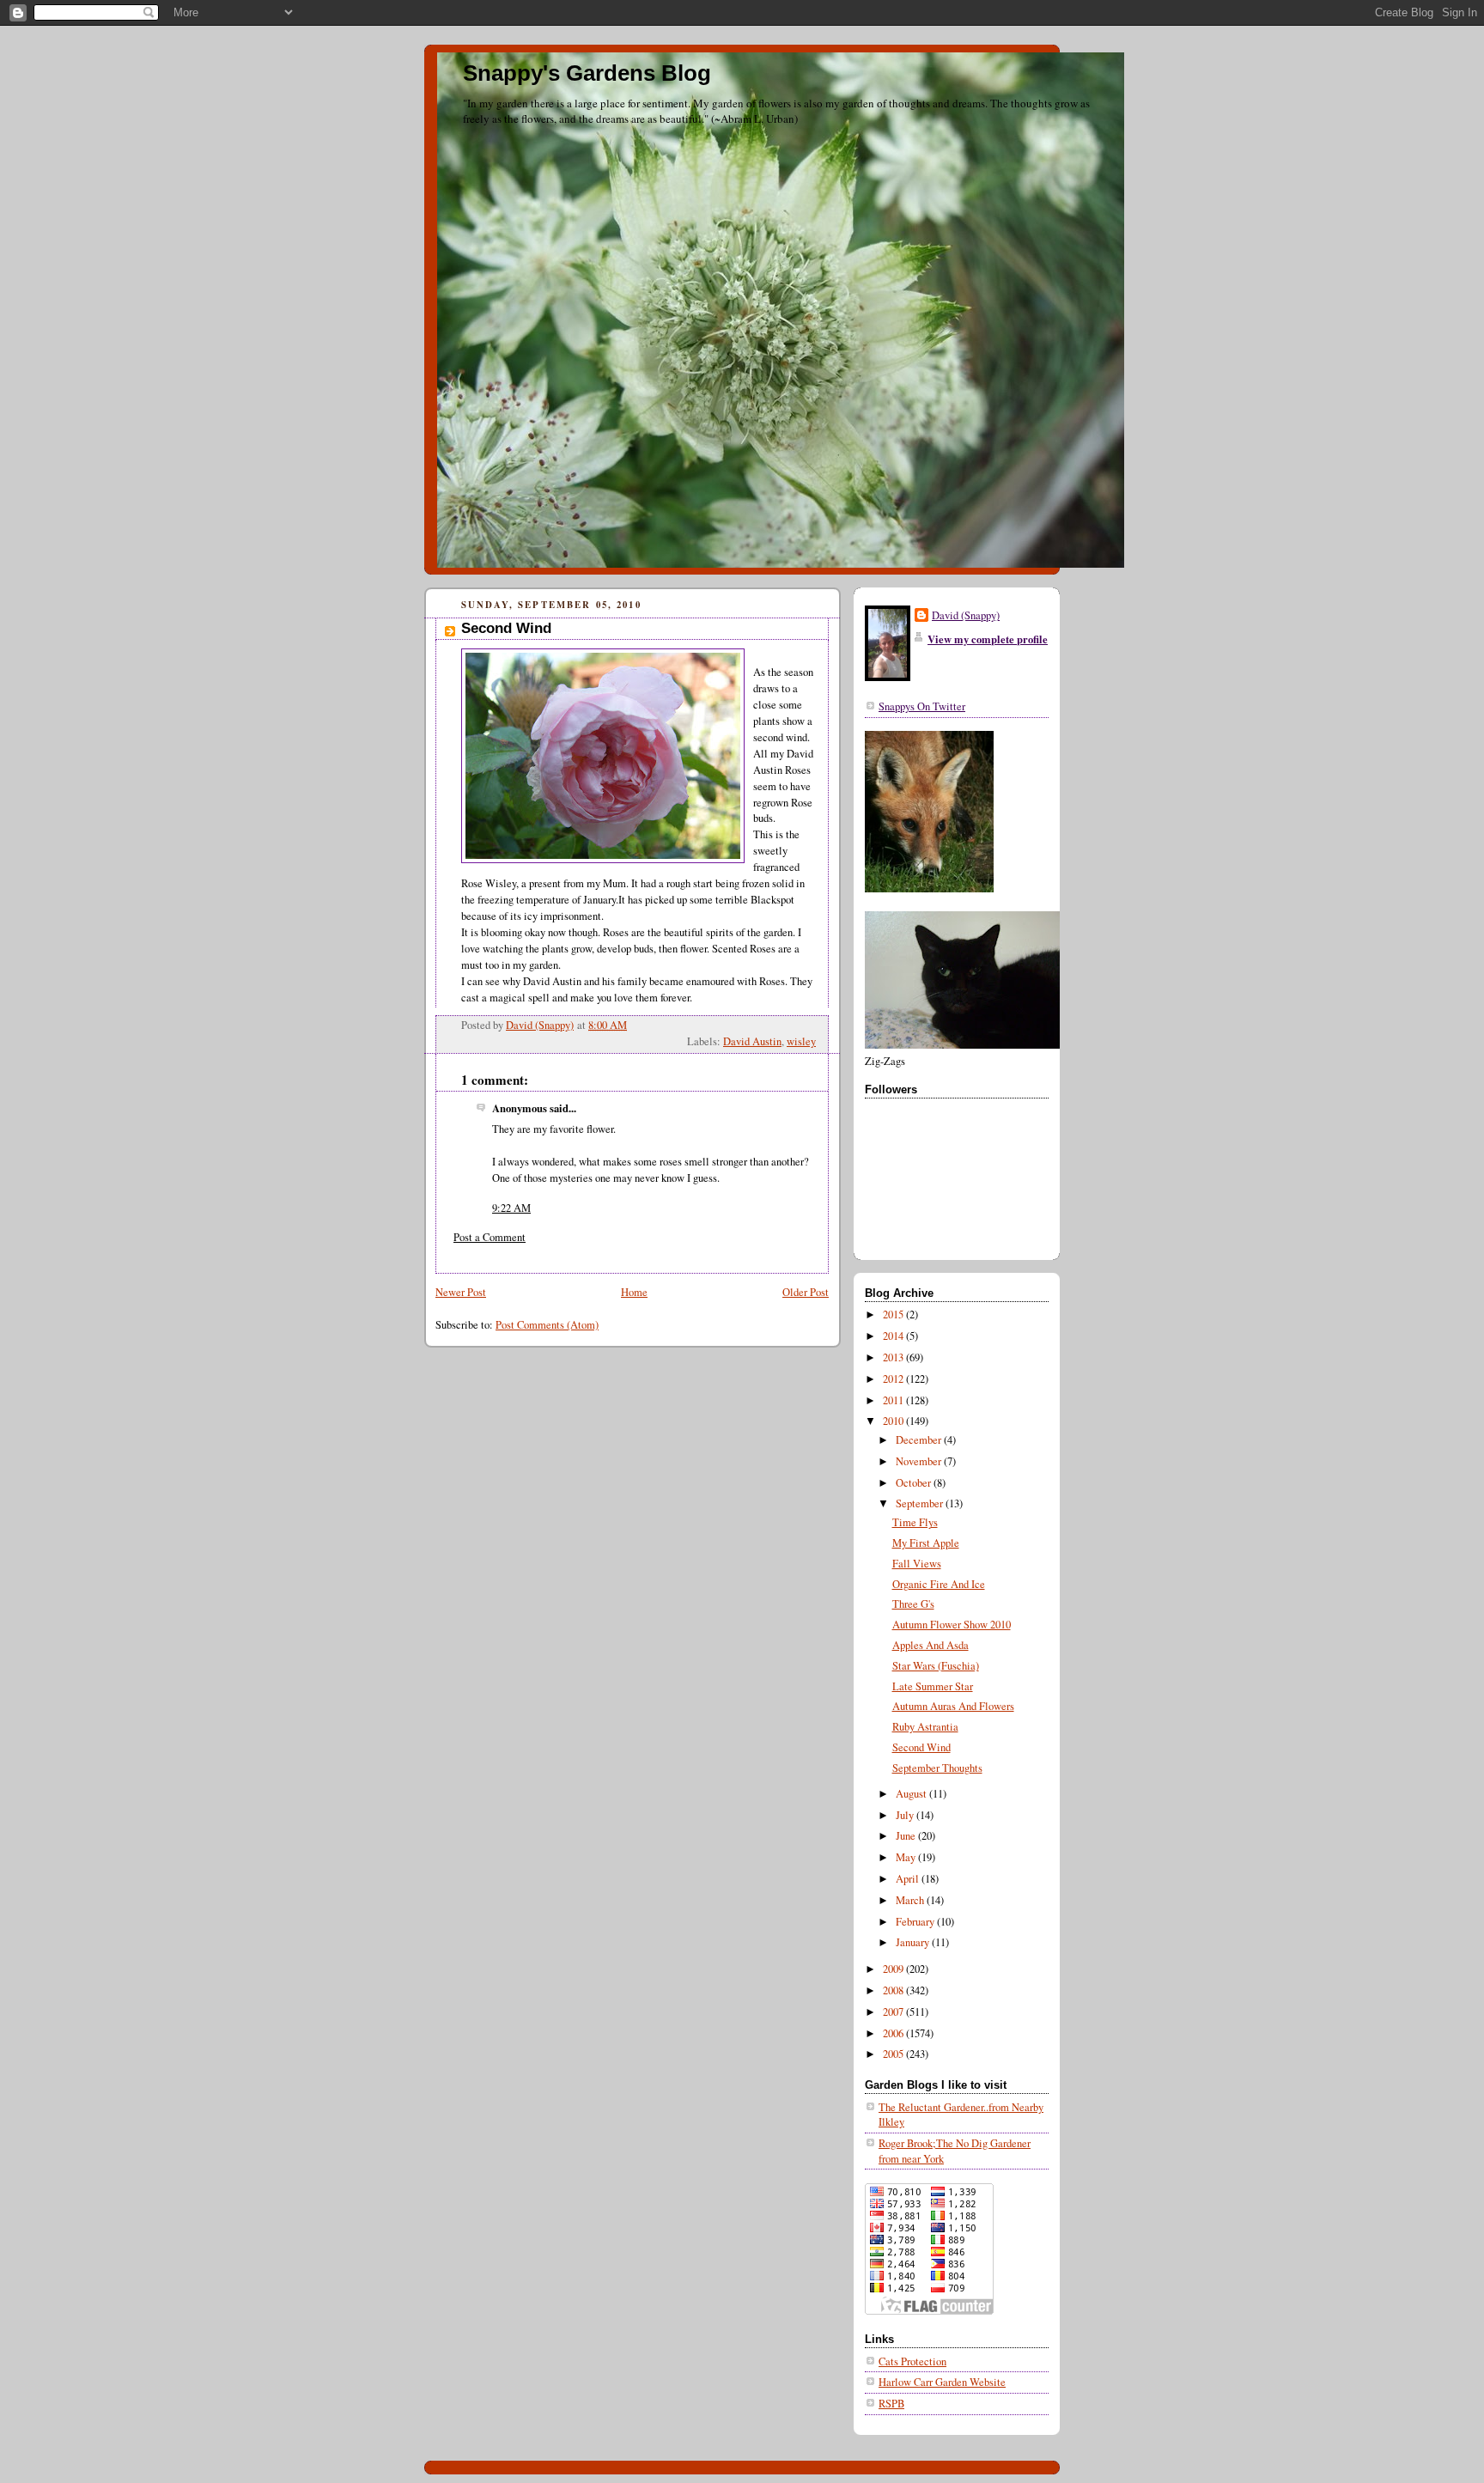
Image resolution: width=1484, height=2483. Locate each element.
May (907, 1857)
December (920, 1440)
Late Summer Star (933, 1686)
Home (634, 1292)
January (914, 1942)
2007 (894, 2012)
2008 (894, 1990)
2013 (894, 1357)
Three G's (913, 1604)
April (909, 1879)
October (915, 1483)
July (906, 1815)
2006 (894, 2033)
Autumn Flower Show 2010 (952, 1625)
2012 (894, 1379)
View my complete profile (988, 639)
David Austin (752, 1041)
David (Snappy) (966, 615)
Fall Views (917, 1564)
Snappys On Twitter (922, 706)
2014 (894, 1336)
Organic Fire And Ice (939, 1584)
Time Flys (915, 1522)
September (921, 1503)
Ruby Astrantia (925, 1727)
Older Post (806, 1292)
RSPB (891, 2404)
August (912, 1794)
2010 (894, 1421)
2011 (894, 1400)
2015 (894, 1315)
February (916, 1922)
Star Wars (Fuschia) (936, 1666)
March (911, 1900)
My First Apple (926, 1543)
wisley (801, 1041)
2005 (894, 2054)
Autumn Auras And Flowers (953, 1706)
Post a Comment (490, 1237)
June (907, 1836)
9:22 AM (511, 1208)
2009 (894, 1969)
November (920, 1461)
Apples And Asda (931, 1645)
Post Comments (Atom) (547, 1325)
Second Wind (921, 1747)
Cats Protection (912, 2361)
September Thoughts (937, 1768)
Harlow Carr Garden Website (942, 2382)
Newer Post (461, 1292)
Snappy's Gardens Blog (587, 73)
